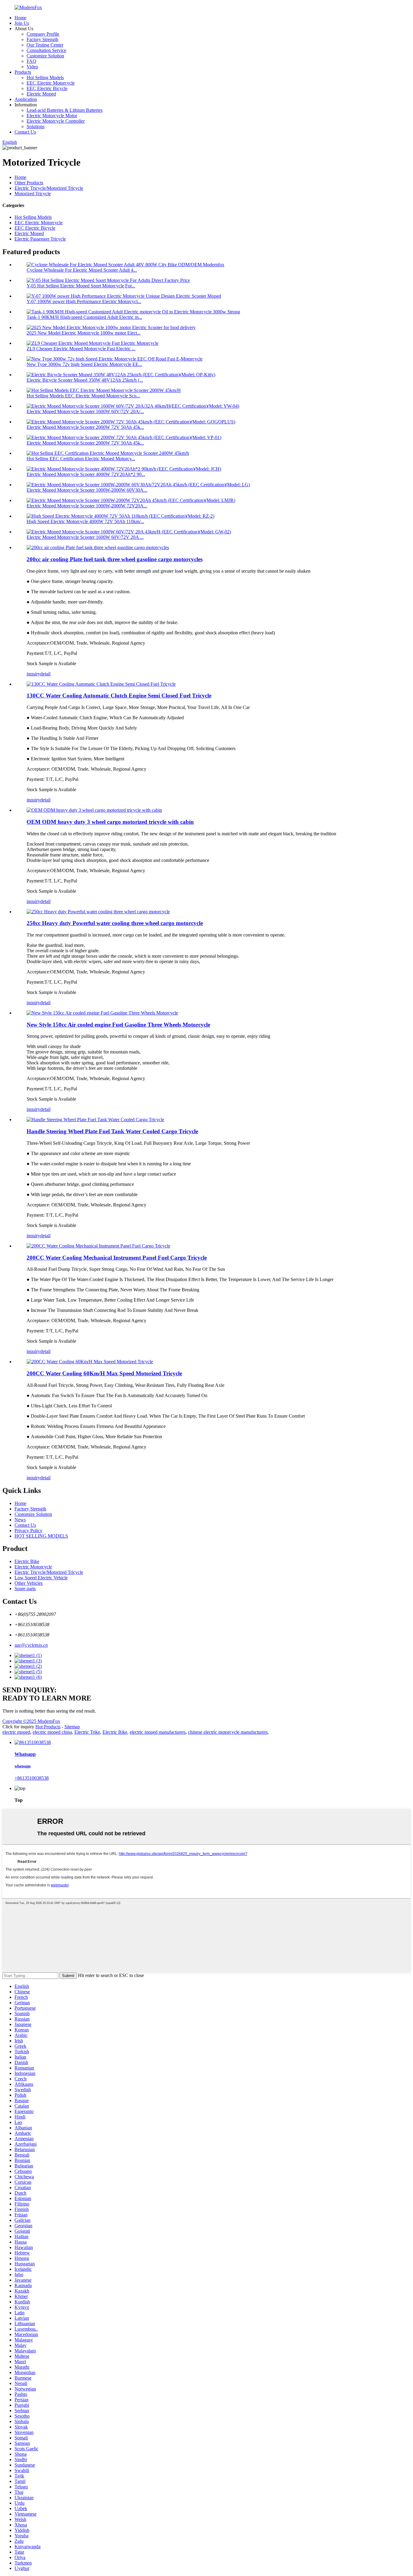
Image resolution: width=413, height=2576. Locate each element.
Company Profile (43, 34)
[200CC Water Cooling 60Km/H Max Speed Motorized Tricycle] (90, 1362)
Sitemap (72, 1727)
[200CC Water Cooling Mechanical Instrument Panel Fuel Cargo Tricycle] (98, 1246)
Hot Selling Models (45, 78)
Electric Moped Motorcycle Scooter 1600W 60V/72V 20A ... (85, 537)
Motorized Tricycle (33, 194)
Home (20, 18)
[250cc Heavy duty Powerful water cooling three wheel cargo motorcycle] (98, 912)
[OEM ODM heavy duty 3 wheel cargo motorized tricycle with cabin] (94, 810)
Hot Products (48, 1727)
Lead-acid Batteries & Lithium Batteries (65, 110)
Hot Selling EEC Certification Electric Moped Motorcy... (81, 459)
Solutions (36, 126)
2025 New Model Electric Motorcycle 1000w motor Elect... (84, 333)
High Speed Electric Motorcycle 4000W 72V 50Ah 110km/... (85, 521)
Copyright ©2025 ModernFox (31, 1721)
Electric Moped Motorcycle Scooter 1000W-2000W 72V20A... (87, 506)
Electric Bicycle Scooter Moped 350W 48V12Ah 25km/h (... (85, 380)
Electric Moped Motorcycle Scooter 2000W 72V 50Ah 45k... (85, 427)
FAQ (31, 61)
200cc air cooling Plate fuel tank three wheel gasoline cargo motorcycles (115, 559)
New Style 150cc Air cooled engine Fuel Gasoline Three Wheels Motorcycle (118, 1025)
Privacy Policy (28, 1531)
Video (32, 67)
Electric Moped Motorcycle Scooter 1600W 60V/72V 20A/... (85, 411)
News (20, 1520)
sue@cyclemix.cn (31, 1645)
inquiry (33, 674)
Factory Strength (42, 39)
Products (23, 72)
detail (45, 674)
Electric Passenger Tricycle (40, 239)
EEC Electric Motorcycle (51, 83)
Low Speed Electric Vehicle (41, 1578)
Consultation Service (46, 50)
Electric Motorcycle (33, 1567)
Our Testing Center (45, 45)
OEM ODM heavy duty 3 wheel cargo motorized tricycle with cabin (110, 822)
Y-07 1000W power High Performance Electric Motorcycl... (84, 301)
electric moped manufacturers (158, 1732)
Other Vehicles (29, 1583)
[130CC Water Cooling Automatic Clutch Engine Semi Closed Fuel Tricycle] (101, 684)
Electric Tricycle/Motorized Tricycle (49, 188)
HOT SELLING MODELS (41, 1536)
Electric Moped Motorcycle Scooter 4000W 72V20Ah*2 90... (86, 474)
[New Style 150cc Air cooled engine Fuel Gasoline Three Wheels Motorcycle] (102, 1013)
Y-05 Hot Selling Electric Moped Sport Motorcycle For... (81, 286)
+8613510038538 (32, 1778)
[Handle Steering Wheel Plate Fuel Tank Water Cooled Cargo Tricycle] (95, 1120)
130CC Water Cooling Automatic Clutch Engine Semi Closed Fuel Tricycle (119, 696)
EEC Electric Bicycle (47, 88)
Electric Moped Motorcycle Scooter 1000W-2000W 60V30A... (87, 490)
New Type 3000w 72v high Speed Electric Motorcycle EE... (84, 364)
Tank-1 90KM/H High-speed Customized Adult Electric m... (84, 317)
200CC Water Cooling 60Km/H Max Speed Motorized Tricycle (104, 1373)
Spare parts (25, 1589)
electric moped (16, 1732)
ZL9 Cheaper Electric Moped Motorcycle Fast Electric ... (81, 349)
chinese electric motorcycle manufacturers (228, 1732)
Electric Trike (87, 1732)
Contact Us (25, 132)
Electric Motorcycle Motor (52, 116)
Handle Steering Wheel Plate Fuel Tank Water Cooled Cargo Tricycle (112, 1131)
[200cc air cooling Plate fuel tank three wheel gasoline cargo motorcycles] (98, 547)
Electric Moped (41, 94)
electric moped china (52, 1732)
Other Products (29, 183)
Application (26, 99)
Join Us (22, 23)
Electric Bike (27, 1561)
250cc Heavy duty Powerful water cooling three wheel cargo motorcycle (115, 923)
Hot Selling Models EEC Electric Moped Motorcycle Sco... (83, 396)
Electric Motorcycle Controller (56, 121)
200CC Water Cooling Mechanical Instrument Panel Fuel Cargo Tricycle (117, 1258)
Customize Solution (45, 56)
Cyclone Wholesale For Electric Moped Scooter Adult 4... (82, 270)
